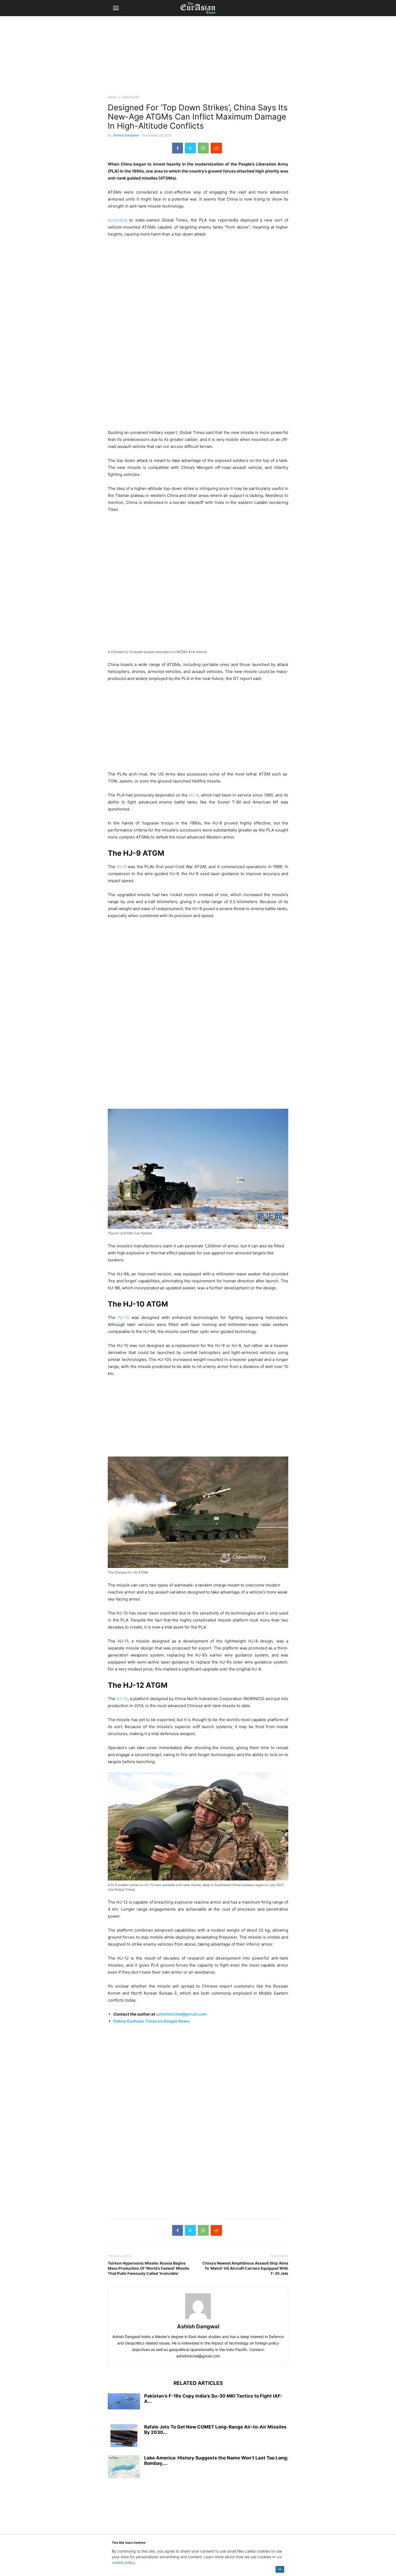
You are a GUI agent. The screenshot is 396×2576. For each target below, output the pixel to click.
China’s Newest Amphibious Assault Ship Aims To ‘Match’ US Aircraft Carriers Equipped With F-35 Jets (245, 2268)
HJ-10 (123, 1317)
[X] (190, 148)
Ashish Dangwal (126, 135)
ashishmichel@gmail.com (181, 2014)
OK (280, 2569)
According (117, 220)
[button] (116, 8)
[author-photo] (198, 2319)
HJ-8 (194, 795)
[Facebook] (178, 148)
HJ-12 (122, 1699)
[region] (198, 58)
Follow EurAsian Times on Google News (151, 2021)
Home (112, 97)
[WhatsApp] (203, 148)
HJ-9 (122, 867)
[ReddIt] (216, 148)
